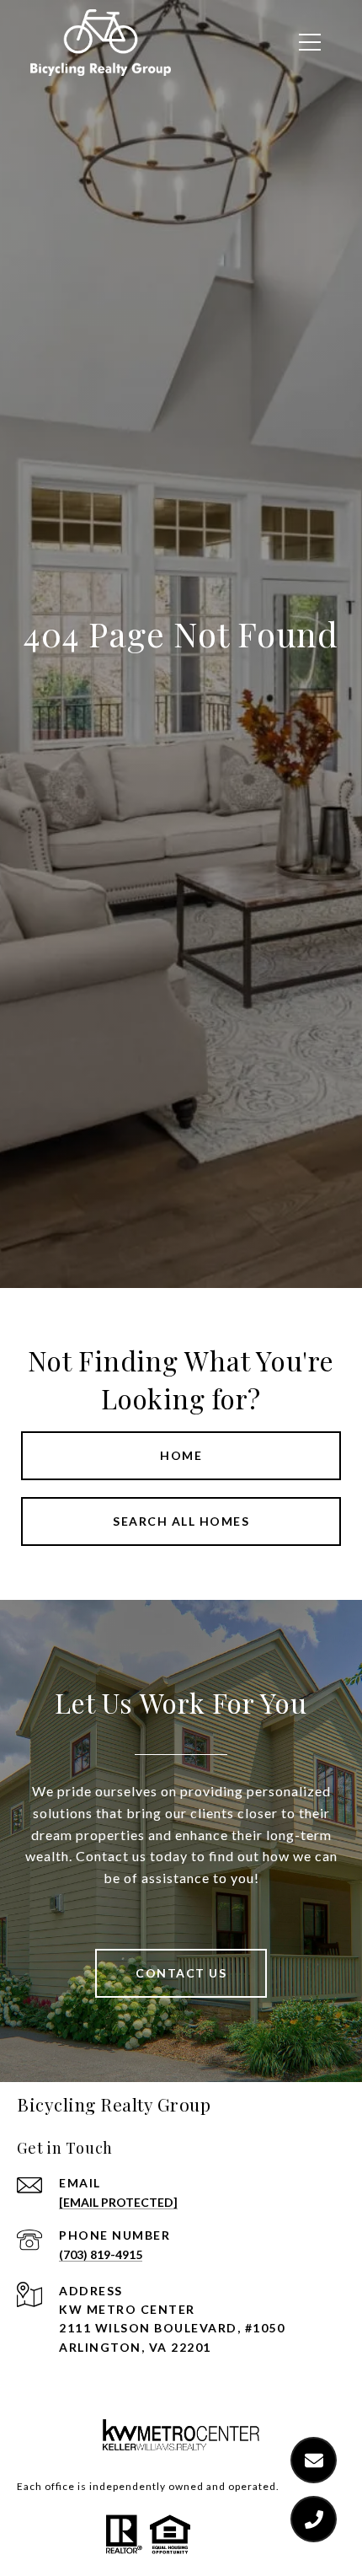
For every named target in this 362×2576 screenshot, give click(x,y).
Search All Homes (181, 1521)
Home (181, 1455)
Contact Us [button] (181, 1973)
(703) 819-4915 (101, 2254)
